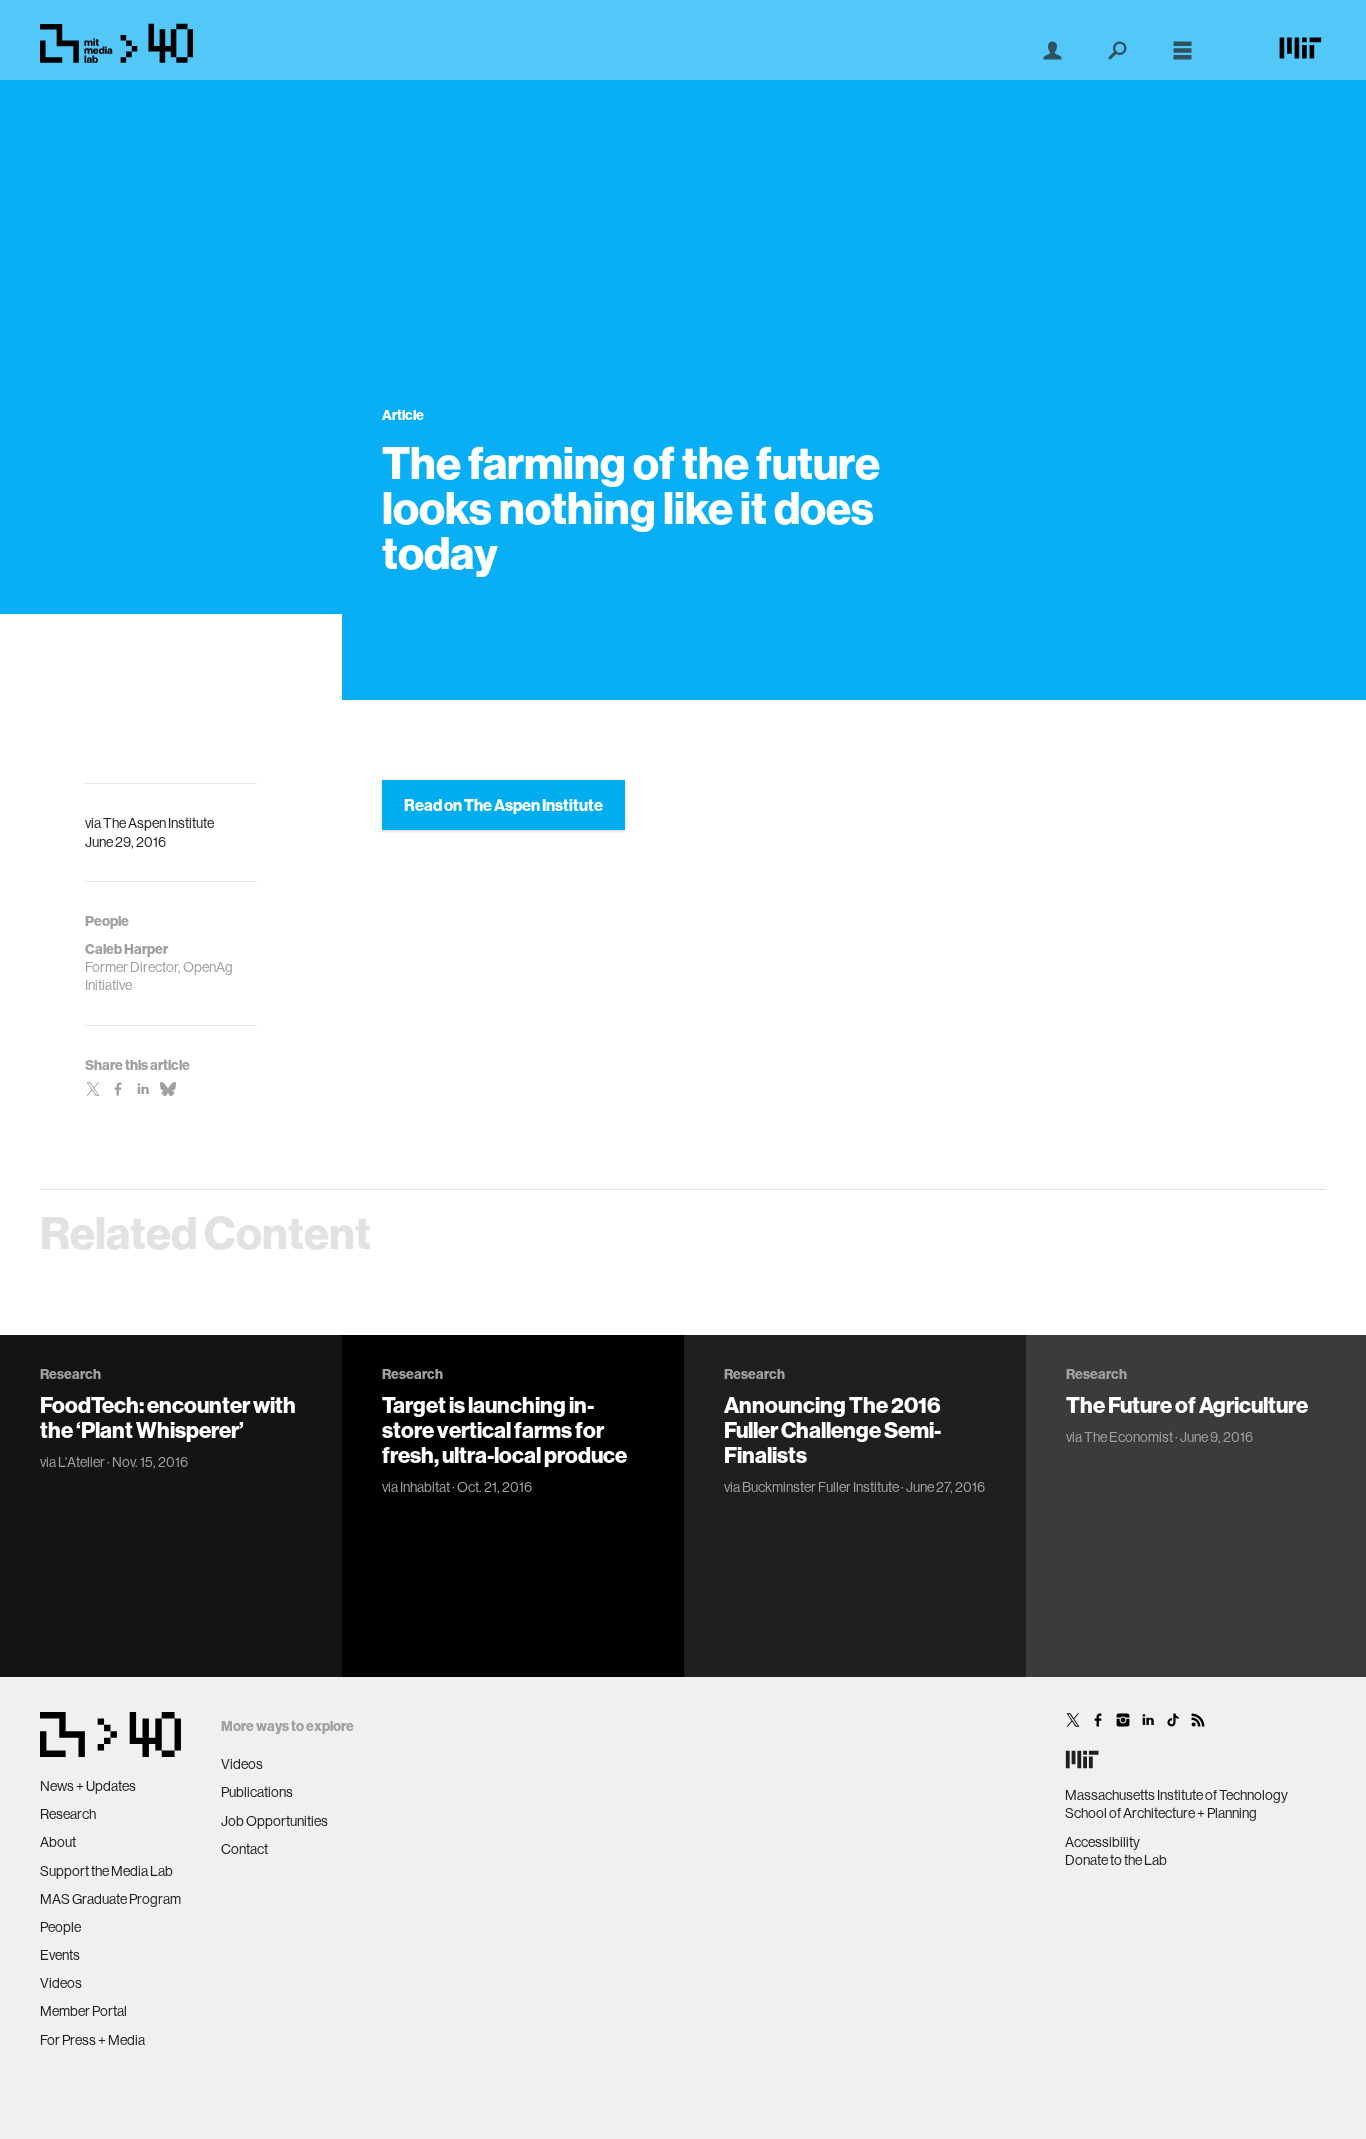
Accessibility (1102, 1842)
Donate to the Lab (1116, 1860)
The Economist (1128, 1437)
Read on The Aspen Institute (503, 805)
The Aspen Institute (158, 823)
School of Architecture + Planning (1161, 1813)
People (60, 1927)
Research (68, 1814)
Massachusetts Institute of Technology (1176, 1795)
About (58, 1842)
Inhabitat (425, 1487)
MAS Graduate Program (110, 1899)
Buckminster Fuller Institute (820, 1487)
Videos (61, 1983)
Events (60, 1955)
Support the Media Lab (106, 1871)
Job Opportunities (274, 1821)
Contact (244, 1849)
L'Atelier (81, 1462)
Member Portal (83, 2011)
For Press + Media (92, 2040)
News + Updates (88, 1786)
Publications (257, 1792)
